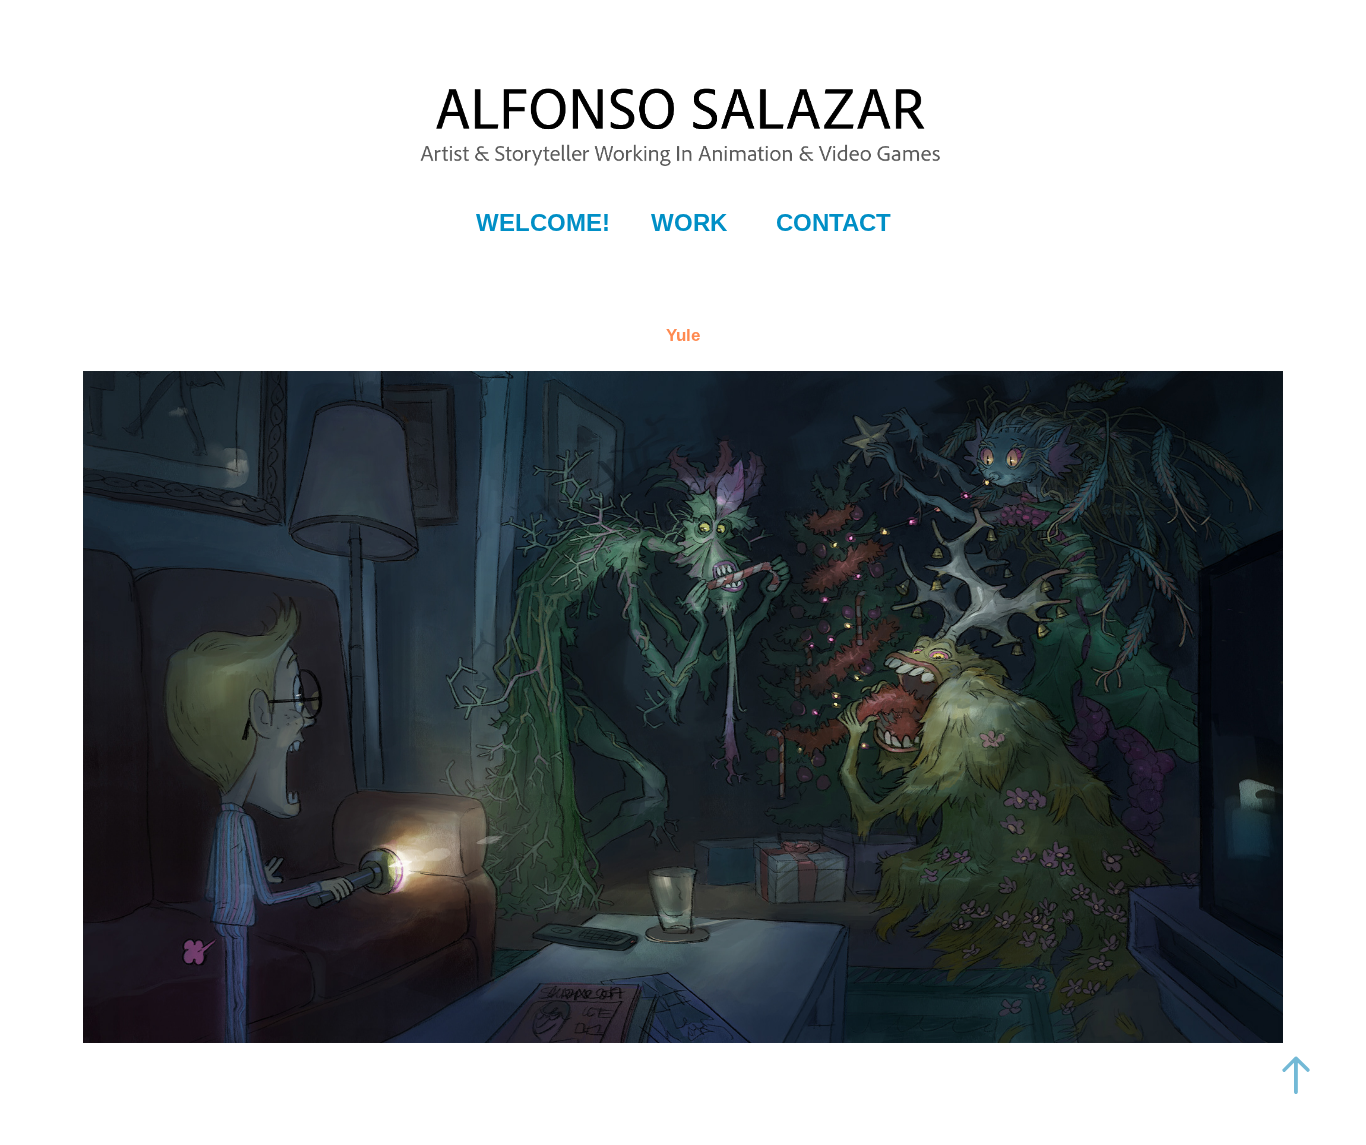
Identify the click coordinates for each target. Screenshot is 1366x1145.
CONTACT (833, 222)
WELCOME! (543, 222)
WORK (689, 222)
